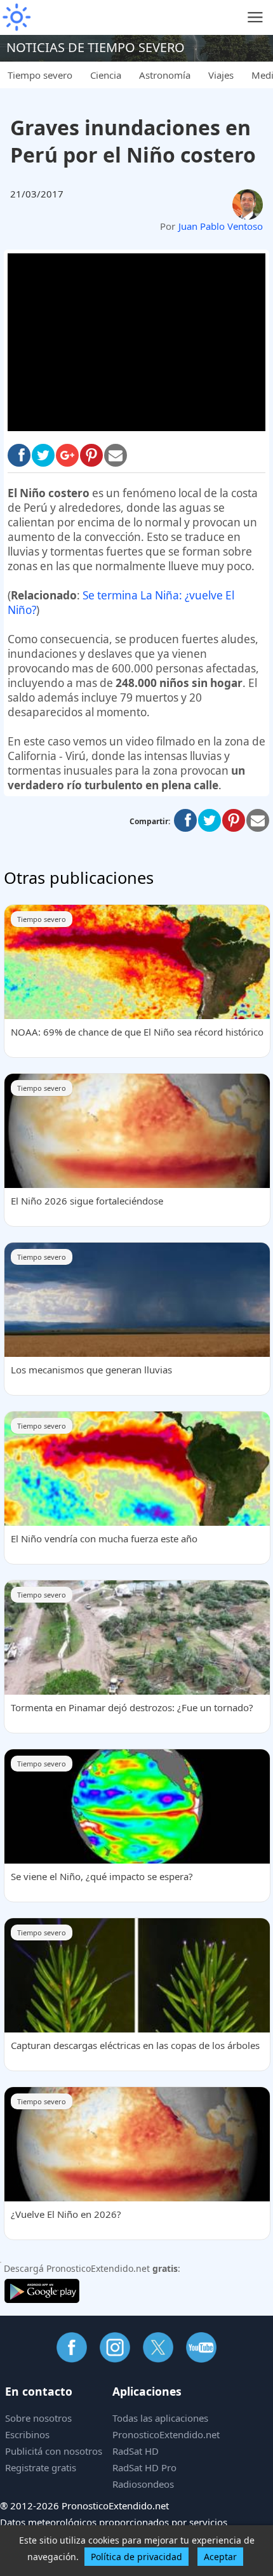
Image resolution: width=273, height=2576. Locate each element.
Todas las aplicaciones (160, 2418)
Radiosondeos (143, 2484)
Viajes (221, 75)
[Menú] (256, 17)
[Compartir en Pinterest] (91, 455)
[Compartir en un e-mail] (258, 820)
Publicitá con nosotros (54, 2451)
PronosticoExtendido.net (166, 2434)
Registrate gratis (41, 2467)
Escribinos (27, 2434)
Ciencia (106, 75)
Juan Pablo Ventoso (221, 226)
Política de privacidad (136, 2557)
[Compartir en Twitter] (43, 455)
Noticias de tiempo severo (96, 47)
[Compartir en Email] (116, 455)
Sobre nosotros (38, 2418)
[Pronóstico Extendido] (16, 17)
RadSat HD (136, 2451)
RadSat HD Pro (144, 2467)
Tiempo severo (40, 75)
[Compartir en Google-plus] (67, 455)
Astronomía (165, 75)
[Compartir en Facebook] (19, 455)
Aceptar (220, 2557)
